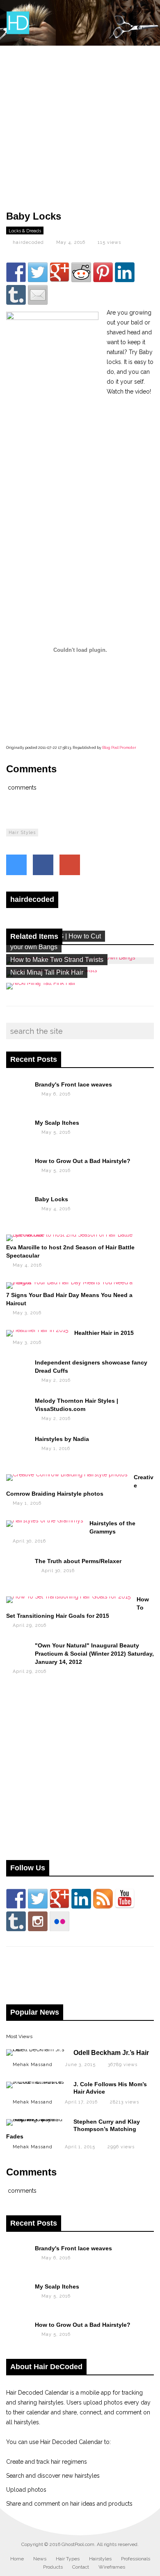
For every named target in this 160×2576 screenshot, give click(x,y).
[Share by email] (38, 295)
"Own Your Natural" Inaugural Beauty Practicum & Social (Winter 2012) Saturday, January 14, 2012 (94, 1654)
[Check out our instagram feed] (38, 1921)
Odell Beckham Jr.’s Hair (111, 2053)
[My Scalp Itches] (17, 1128)
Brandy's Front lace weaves (73, 1084)
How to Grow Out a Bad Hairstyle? (83, 1161)
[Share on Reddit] (81, 272)
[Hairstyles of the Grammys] (45, 1520)
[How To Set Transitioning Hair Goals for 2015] (68, 1596)
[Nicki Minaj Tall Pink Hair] (41, 983)
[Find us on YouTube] (125, 1899)
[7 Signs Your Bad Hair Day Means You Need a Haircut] (77, 1282)
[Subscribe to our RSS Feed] (103, 1899)
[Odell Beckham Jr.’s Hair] (36, 2049)
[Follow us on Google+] (59, 1899)
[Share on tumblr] (16, 295)
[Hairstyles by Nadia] (17, 1445)
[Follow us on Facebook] (16, 1899)
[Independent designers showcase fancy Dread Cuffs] (17, 1368)
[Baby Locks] (17, 1205)
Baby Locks (51, 1199)
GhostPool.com (78, 2544)
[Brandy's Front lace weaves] (17, 1090)
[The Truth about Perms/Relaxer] (17, 1567)
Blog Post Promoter (119, 748)
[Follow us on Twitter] (38, 1899)
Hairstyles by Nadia (62, 1439)
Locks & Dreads (25, 231)
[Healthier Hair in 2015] (37, 1330)
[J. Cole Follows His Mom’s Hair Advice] (36, 2082)
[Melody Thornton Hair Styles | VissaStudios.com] (17, 1406)
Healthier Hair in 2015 (104, 1333)
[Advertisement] (80, 126)
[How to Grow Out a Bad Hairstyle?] (17, 1167)
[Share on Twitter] (38, 272)
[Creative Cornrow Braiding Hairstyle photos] (67, 1474)
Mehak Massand (33, 2065)
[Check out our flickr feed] (59, 1921)
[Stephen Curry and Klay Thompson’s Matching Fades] (36, 2119)
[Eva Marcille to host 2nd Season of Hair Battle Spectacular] (77, 1235)
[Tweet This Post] (16, 865)
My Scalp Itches (57, 1123)
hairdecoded (28, 242)
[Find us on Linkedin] (81, 1899)
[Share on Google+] (59, 272)
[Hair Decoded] (18, 33)
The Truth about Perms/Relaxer (78, 1561)
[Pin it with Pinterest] (103, 272)
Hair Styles (22, 833)
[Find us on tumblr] (16, 1921)
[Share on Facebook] (16, 272)
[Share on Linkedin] (125, 272)
